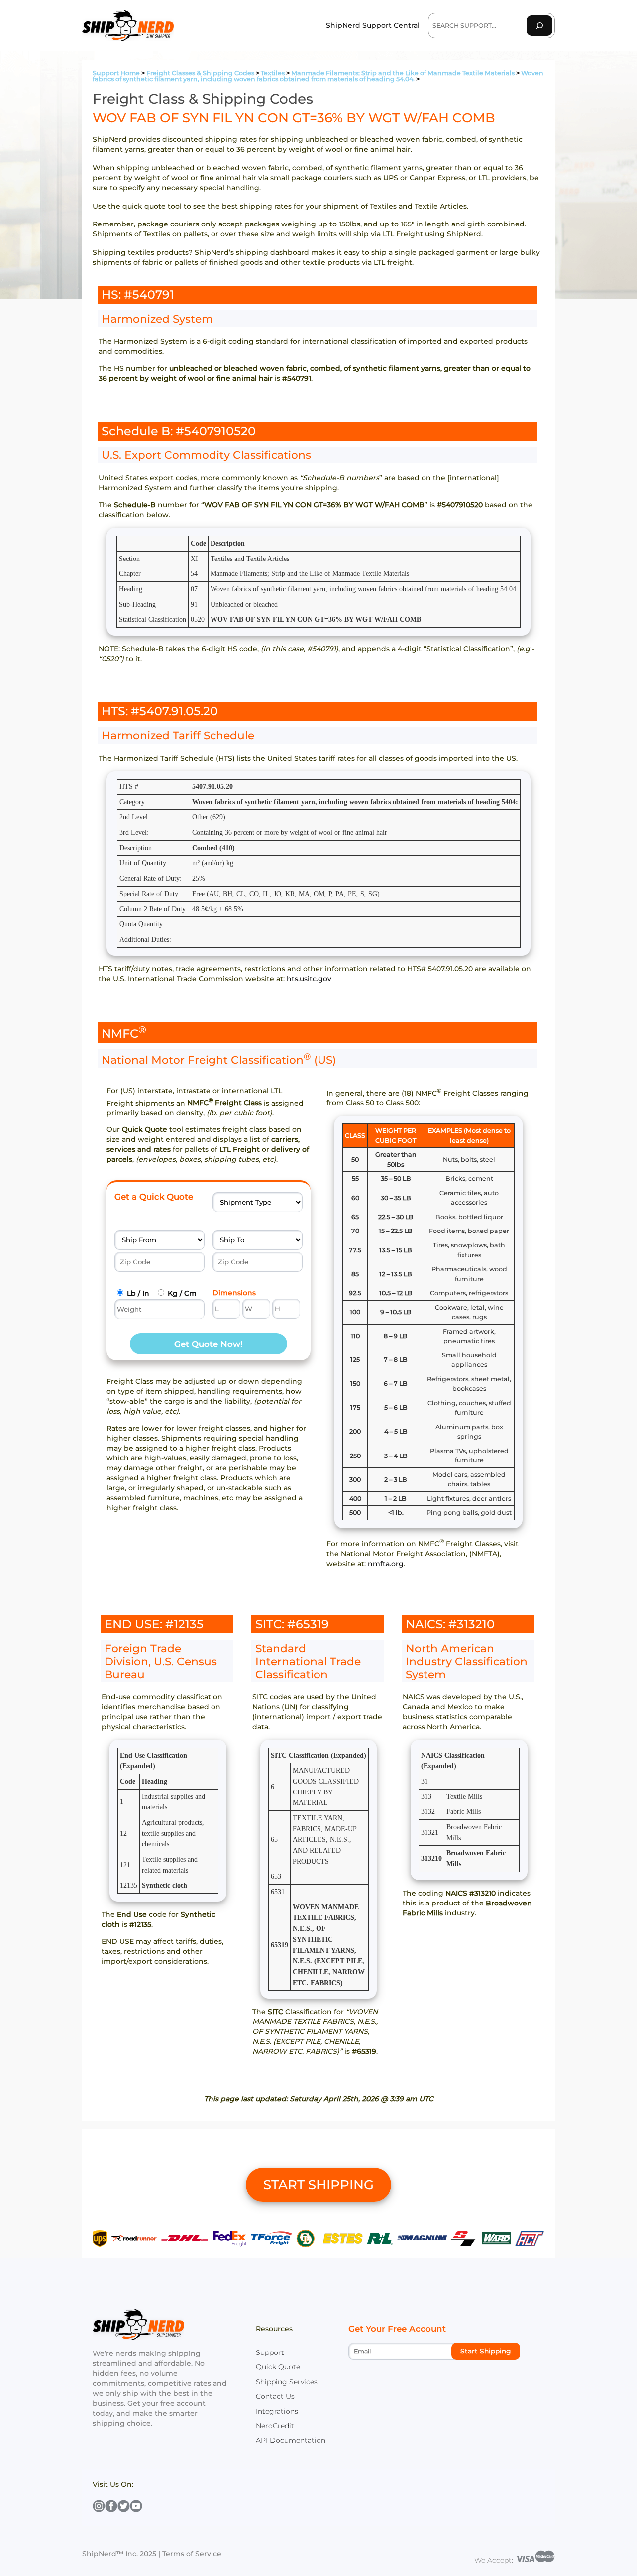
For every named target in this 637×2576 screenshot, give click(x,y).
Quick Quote (278, 2367)
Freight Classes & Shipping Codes (200, 73)
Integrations (277, 2411)
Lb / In (138, 1293)
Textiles (273, 73)
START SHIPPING (318, 2185)
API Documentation (291, 2440)
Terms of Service (192, 2554)
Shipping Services (287, 2382)
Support (270, 2352)
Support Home (116, 73)
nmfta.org (386, 1564)
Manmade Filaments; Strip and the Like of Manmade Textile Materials (403, 73)
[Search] (539, 26)
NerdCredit (275, 2426)
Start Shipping (486, 2351)
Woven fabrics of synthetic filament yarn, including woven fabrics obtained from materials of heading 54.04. (318, 76)
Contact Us (275, 2396)
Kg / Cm (182, 1293)
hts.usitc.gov (309, 979)
